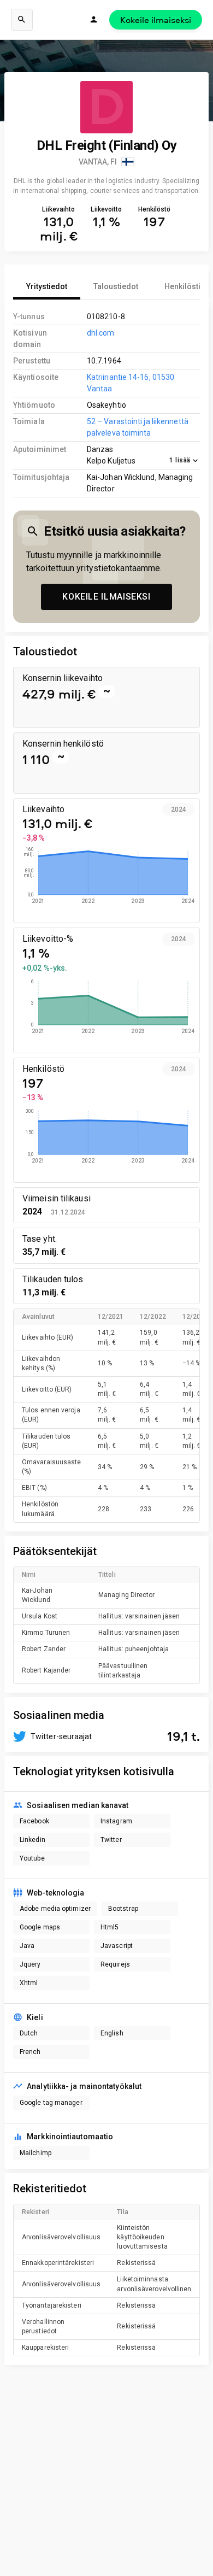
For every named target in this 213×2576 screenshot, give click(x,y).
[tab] (47, 286)
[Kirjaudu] (94, 20)
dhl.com (101, 333)
